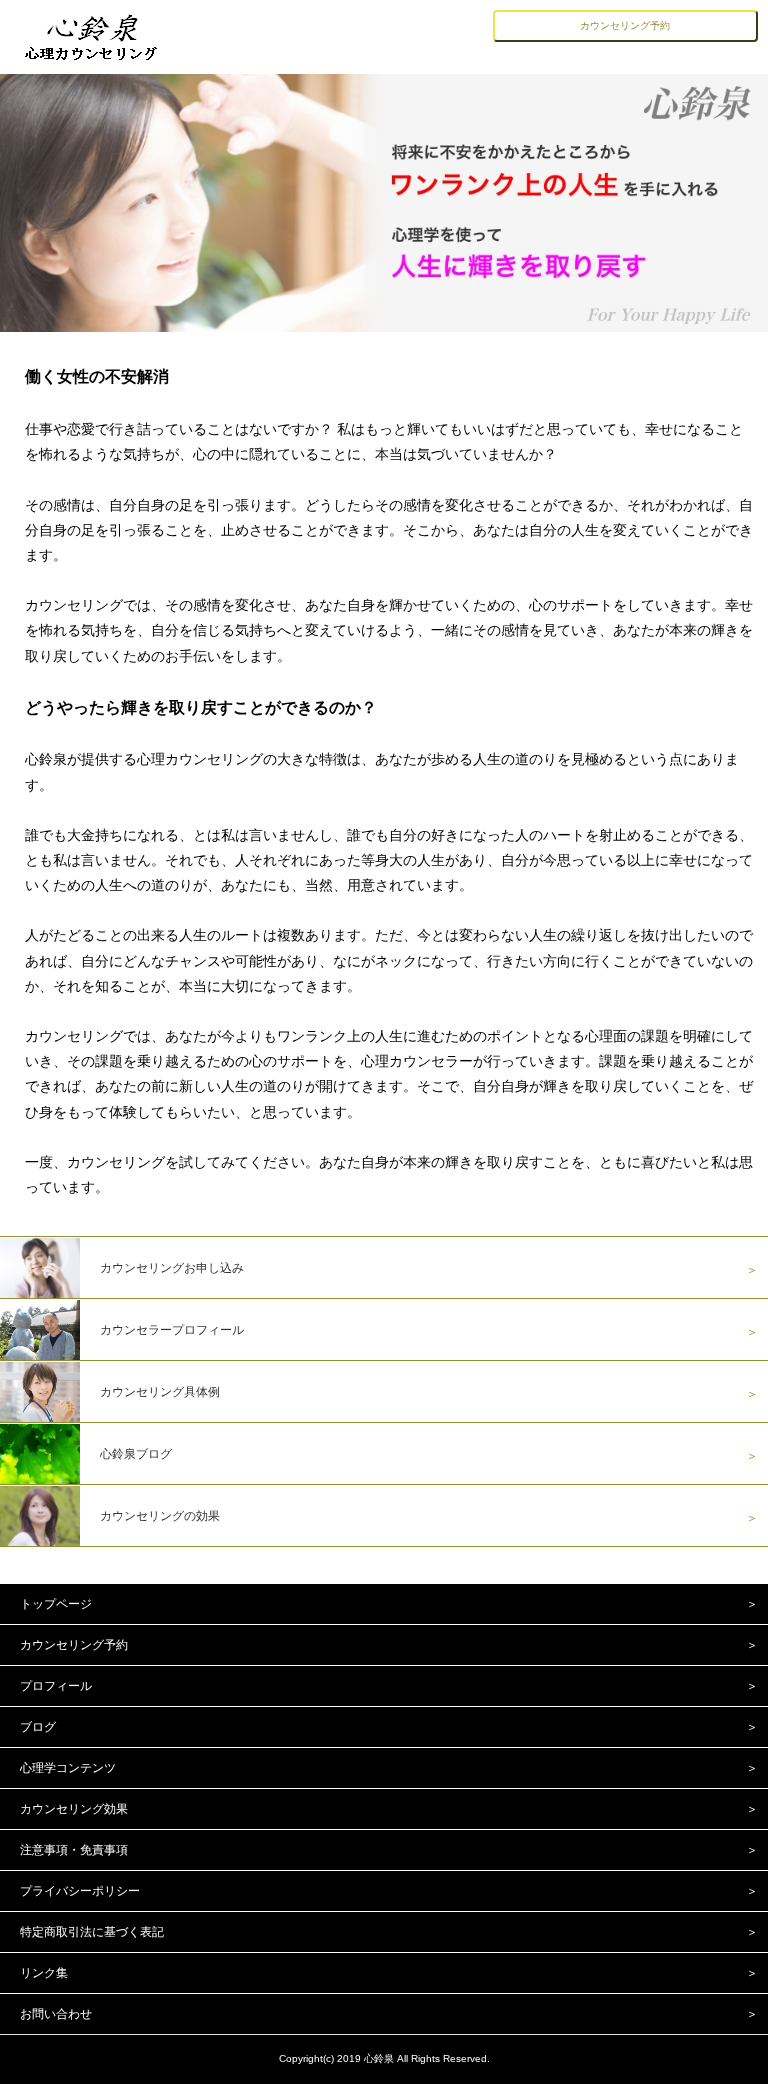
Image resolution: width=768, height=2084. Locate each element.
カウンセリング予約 (625, 25)
